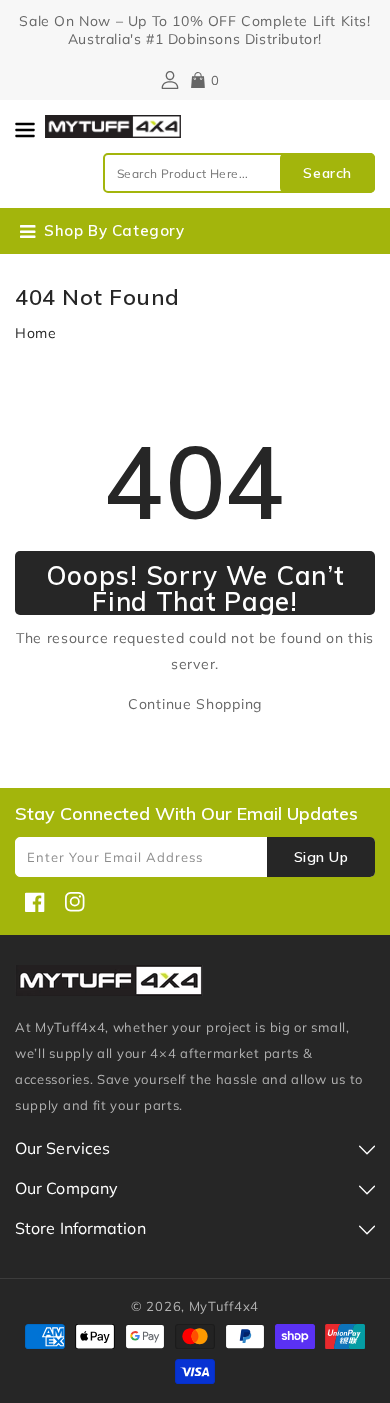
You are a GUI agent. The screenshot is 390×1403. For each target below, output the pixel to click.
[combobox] (239, 173)
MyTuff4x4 (224, 1306)
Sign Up (321, 857)
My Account (167, 80)
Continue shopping (195, 704)
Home (36, 333)
